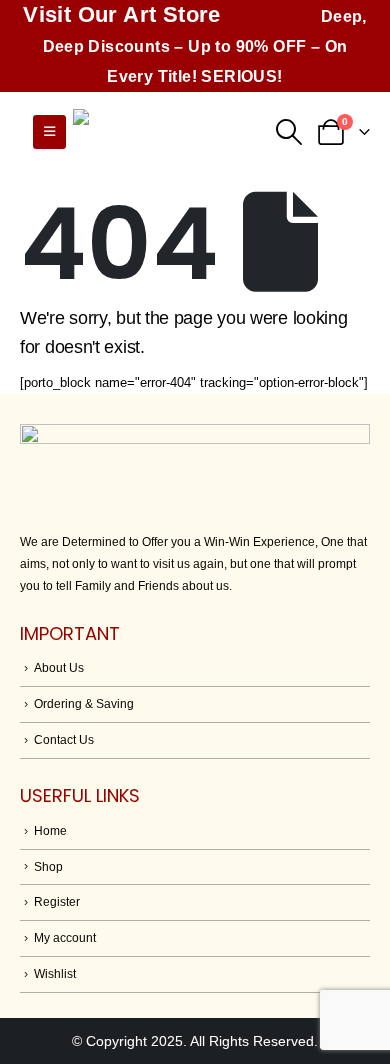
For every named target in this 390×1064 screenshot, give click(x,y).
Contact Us (64, 739)
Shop (48, 866)
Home (50, 830)
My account (65, 937)
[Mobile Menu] (49, 132)
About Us (59, 667)
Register (57, 901)
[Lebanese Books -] (173, 132)
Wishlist (55, 973)
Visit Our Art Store (122, 14)
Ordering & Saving (84, 703)
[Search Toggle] (288, 132)
